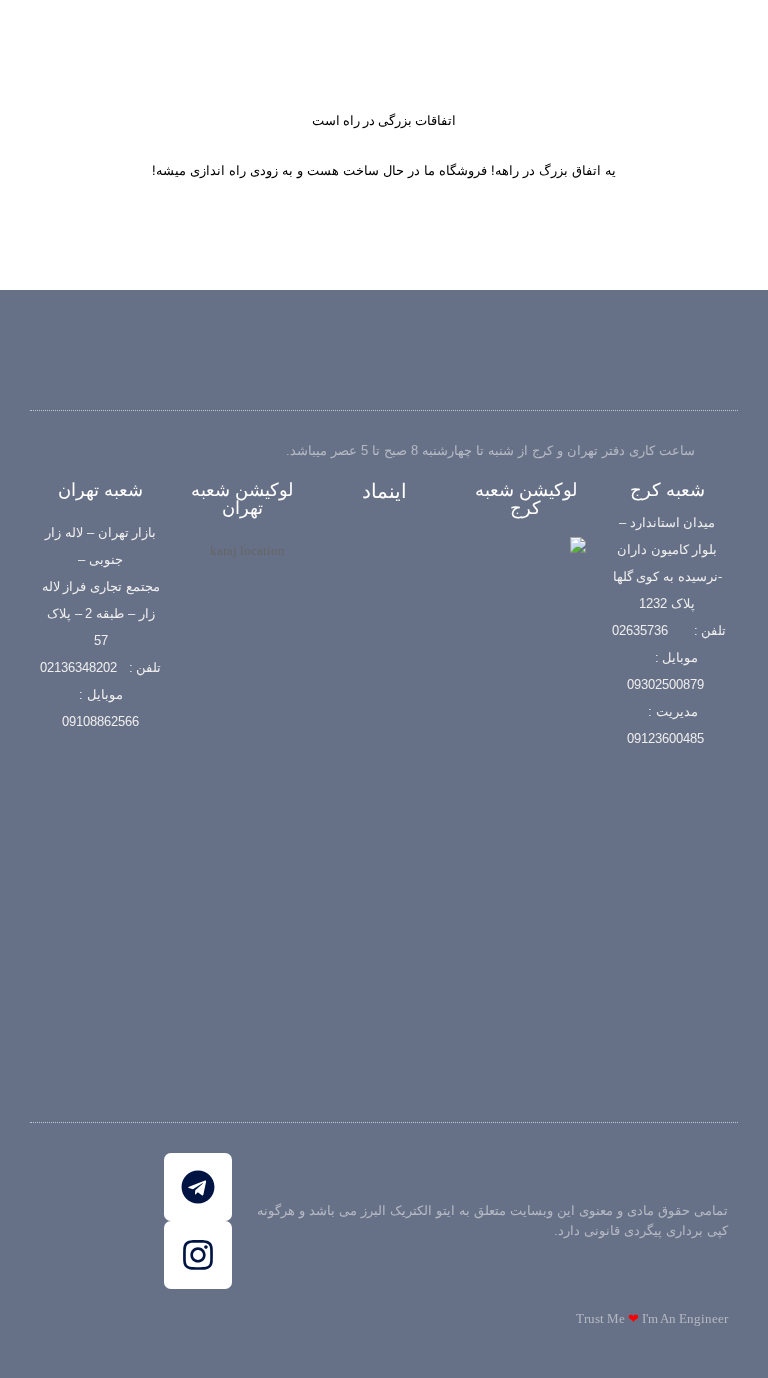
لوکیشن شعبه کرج (526, 499)
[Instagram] (198, 1255)
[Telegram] (198, 1187)
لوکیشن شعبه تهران (242, 499)
